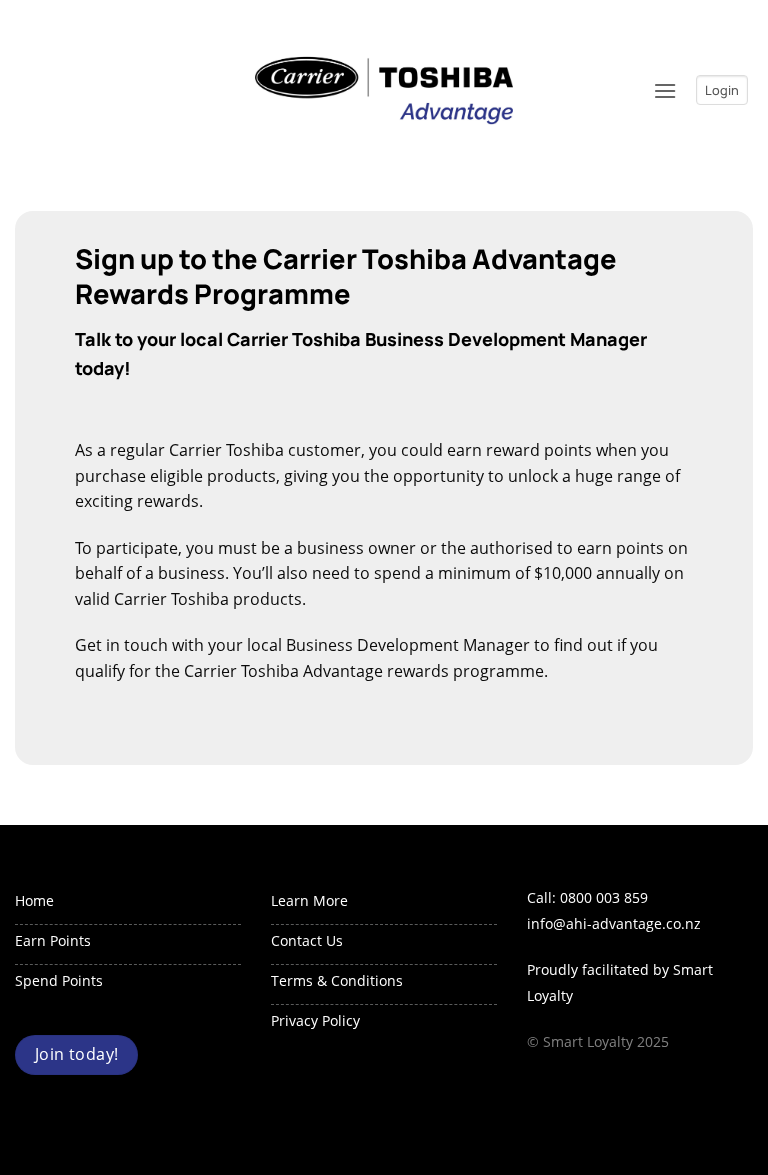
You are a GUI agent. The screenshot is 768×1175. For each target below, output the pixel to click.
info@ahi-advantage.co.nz (614, 923)
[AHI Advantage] (384, 90)
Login (722, 90)
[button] (665, 90)
